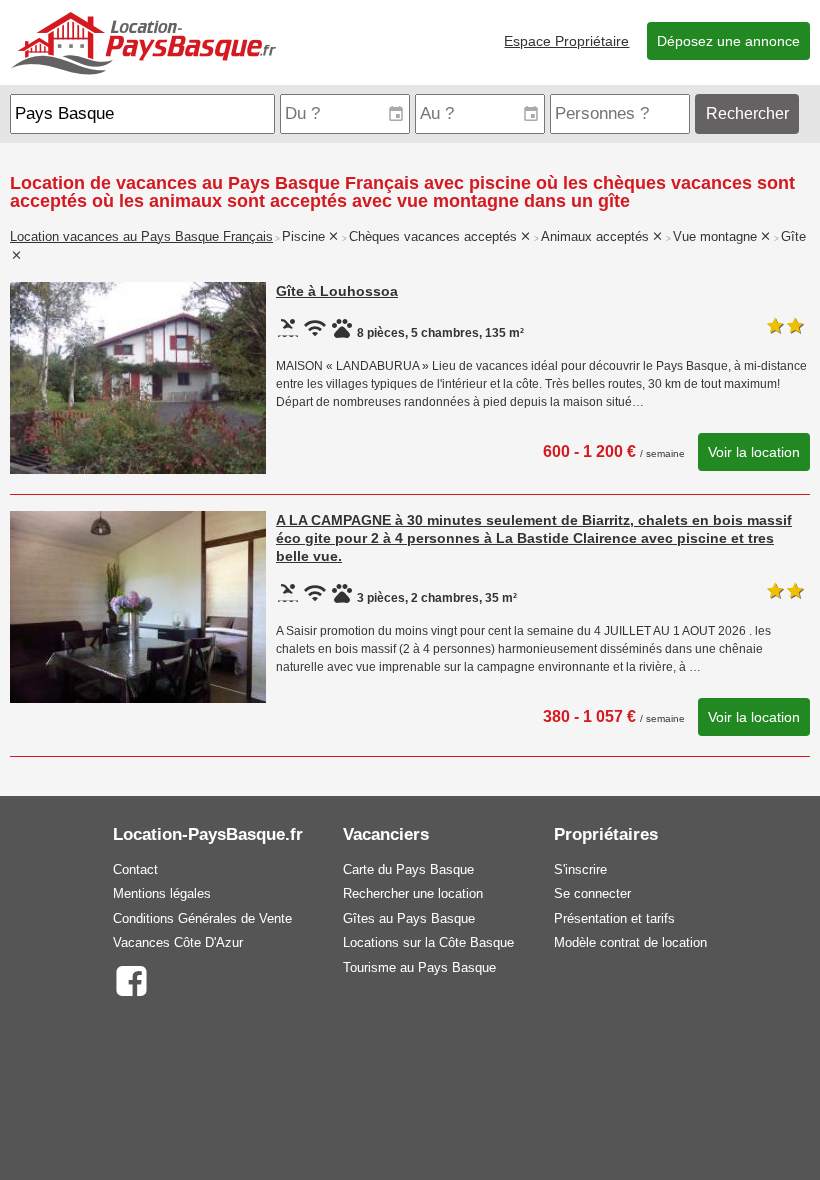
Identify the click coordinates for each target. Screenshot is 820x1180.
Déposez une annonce (728, 41)
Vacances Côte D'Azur (178, 942)
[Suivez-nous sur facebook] (130, 979)
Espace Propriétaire (566, 41)
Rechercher (747, 113)
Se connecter (592, 893)
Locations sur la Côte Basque (428, 942)
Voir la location (754, 452)
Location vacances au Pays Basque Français (141, 237)
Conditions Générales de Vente (202, 918)
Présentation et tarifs (614, 918)
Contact (135, 869)
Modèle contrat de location (630, 942)
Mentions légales (162, 893)
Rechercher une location (413, 893)
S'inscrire (580, 869)
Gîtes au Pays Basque (409, 918)
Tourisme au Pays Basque (419, 967)
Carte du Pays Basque (408, 869)
